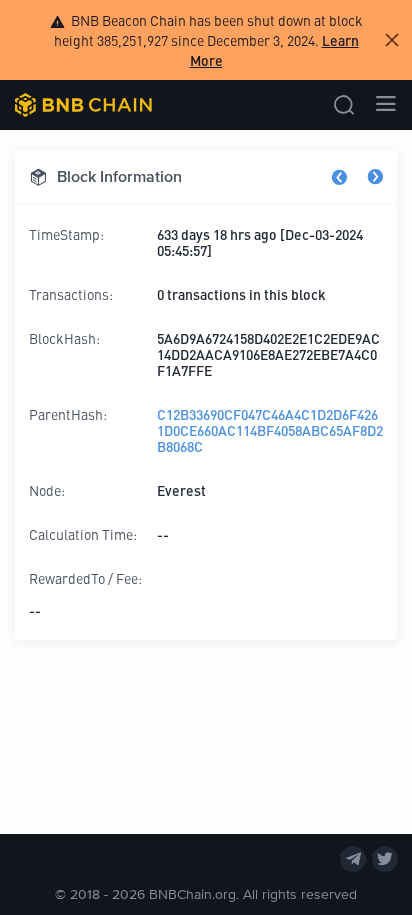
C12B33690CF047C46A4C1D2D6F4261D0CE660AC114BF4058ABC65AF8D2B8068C (270, 430)
